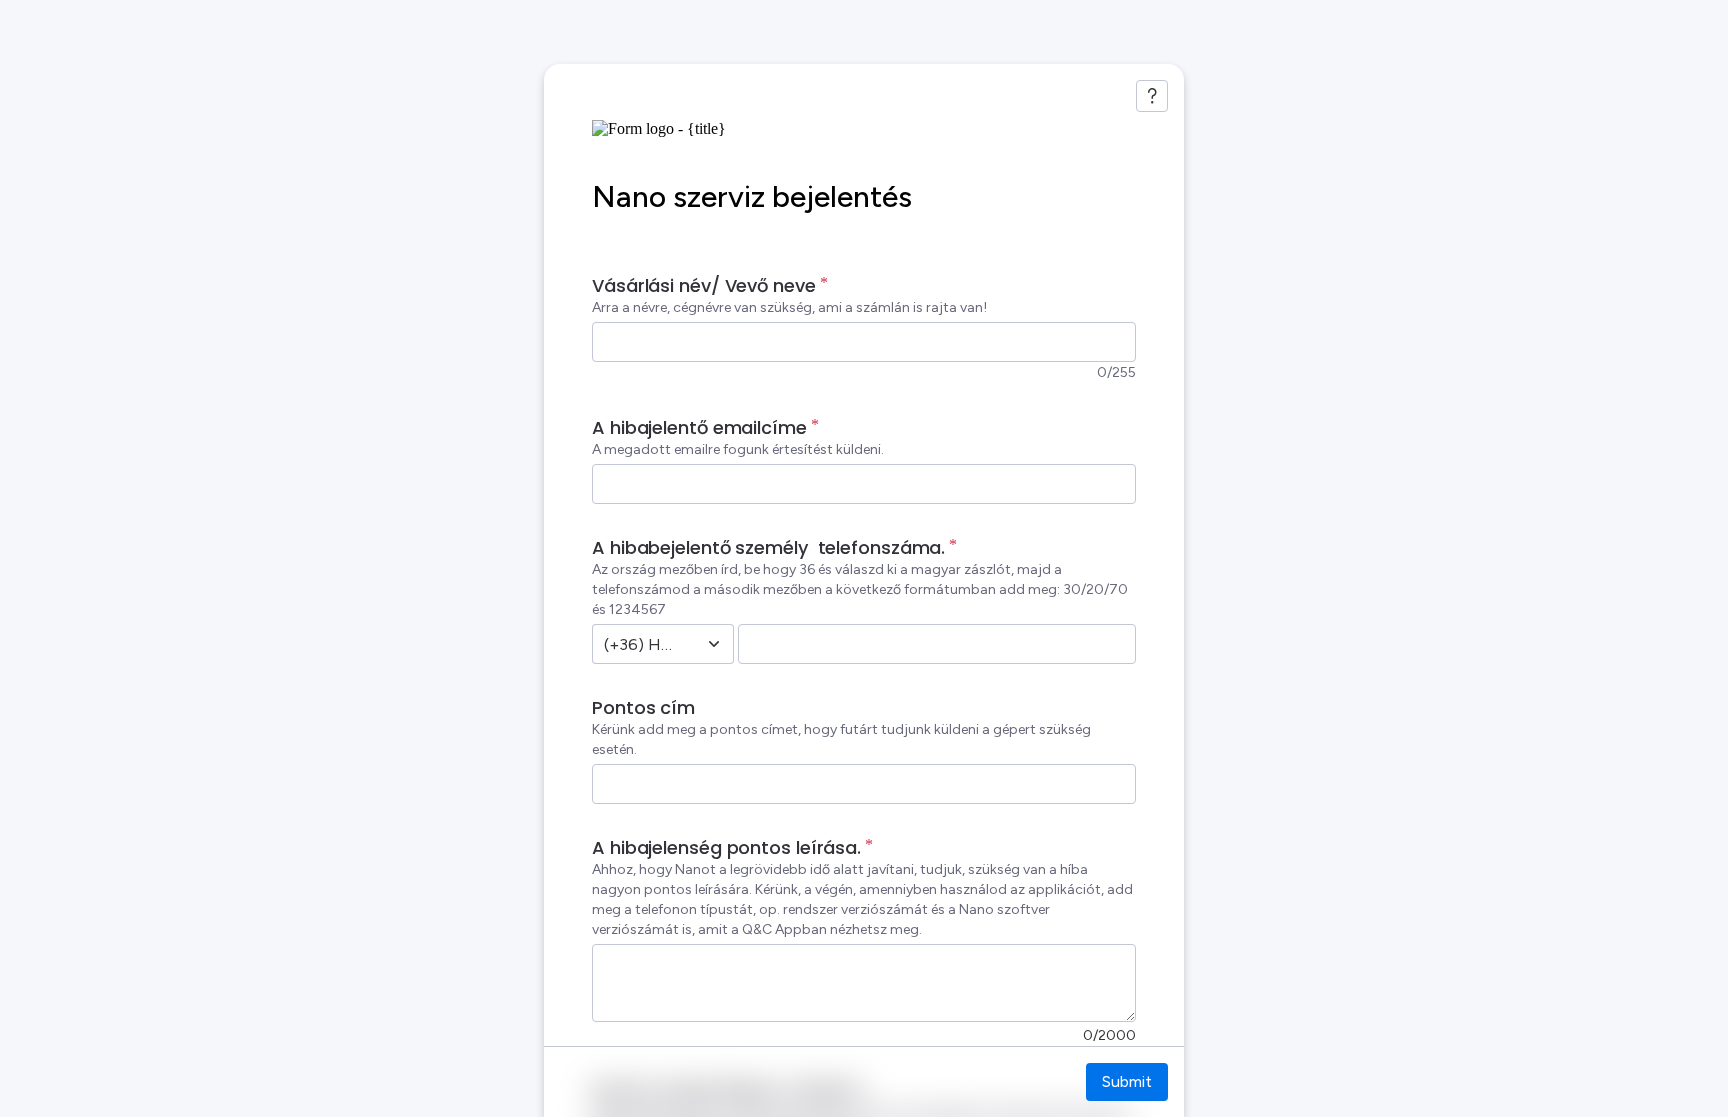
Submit (1127, 1081)
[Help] (1152, 96)
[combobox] (641, 644)
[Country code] (714, 644)
